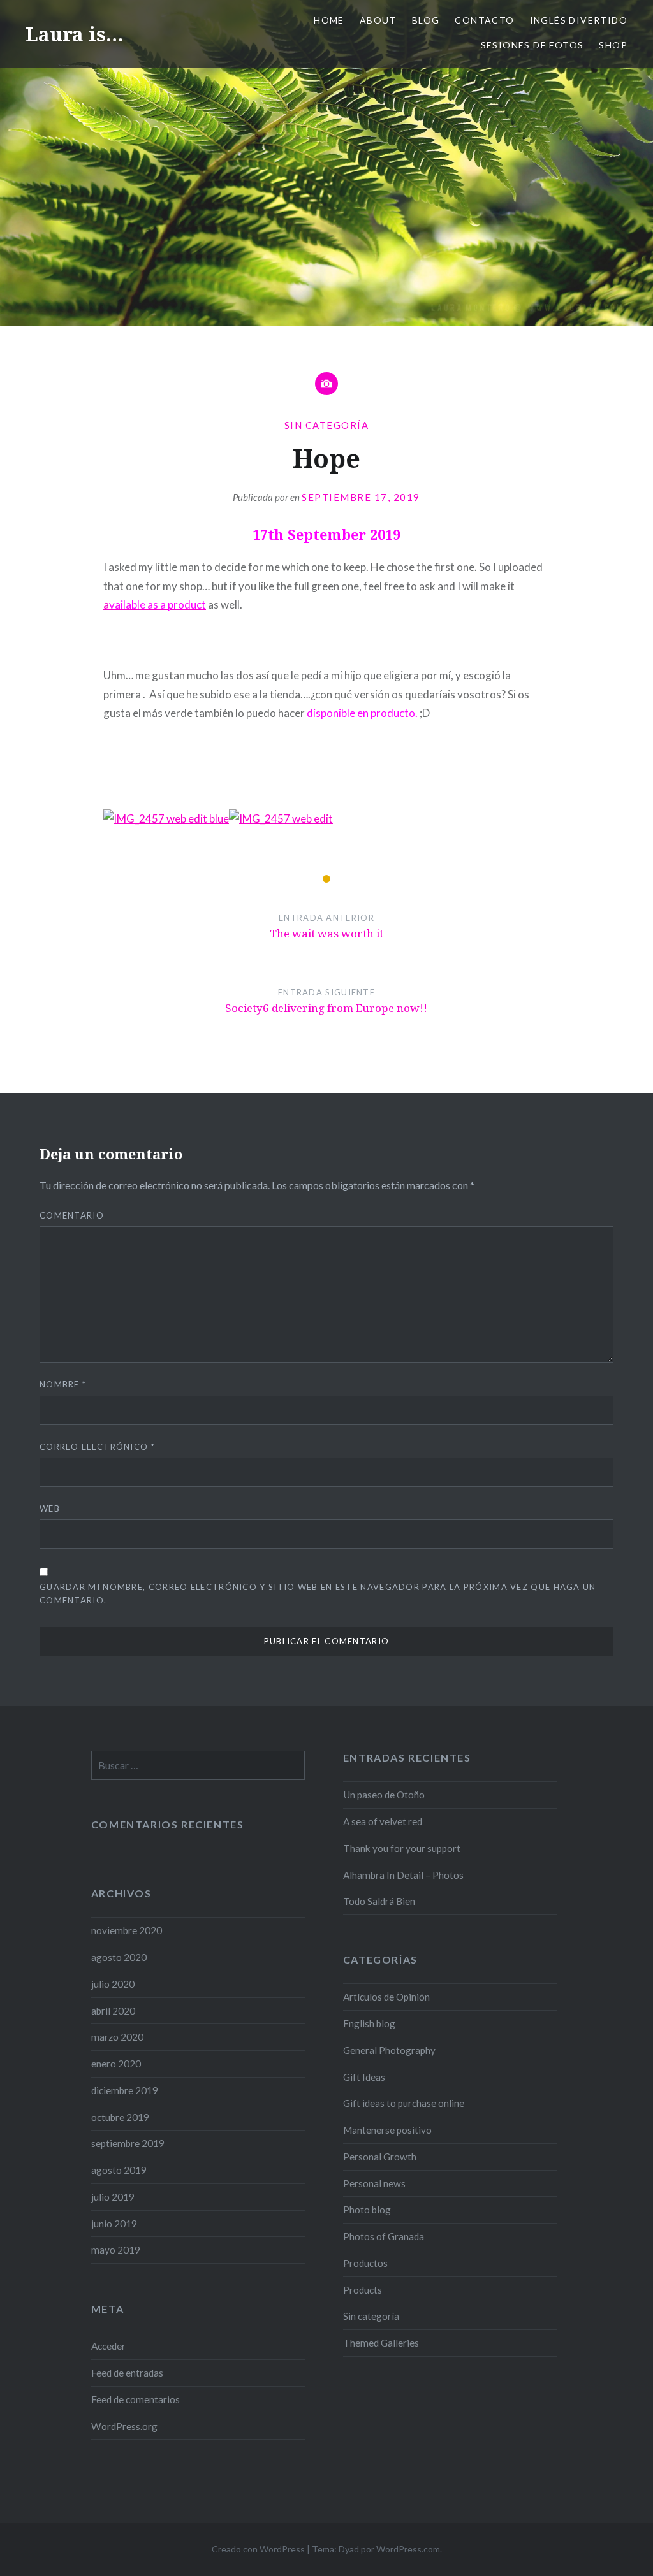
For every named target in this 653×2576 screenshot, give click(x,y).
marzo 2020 (117, 2037)
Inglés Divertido (579, 20)
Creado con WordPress (258, 2549)
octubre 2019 (120, 2117)
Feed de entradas (127, 2373)
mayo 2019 (116, 2250)
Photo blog (367, 2210)
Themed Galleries (381, 2343)
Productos (365, 2263)
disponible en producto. (362, 713)
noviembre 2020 (127, 1930)
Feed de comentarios (136, 2399)
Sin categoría (327, 425)
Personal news (374, 2183)
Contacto (484, 20)
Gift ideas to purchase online (404, 2103)
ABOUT (378, 20)
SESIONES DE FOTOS (532, 45)
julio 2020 (113, 1984)
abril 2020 (113, 2011)
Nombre (63, 1384)
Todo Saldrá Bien (379, 1901)
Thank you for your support (402, 1848)
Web (50, 1509)
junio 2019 (114, 2224)
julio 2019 (113, 2197)
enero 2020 (116, 2064)
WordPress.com (408, 2549)
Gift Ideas (364, 2077)
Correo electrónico (97, 1447)
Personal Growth (380, 2157)
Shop (613, 45)
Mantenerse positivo (387, 2130)
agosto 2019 (119, 2170)
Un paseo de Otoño (384, 1795)
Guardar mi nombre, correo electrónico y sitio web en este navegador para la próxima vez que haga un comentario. (318, 1594)
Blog (426, 20)
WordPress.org (124, 2426)
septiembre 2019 (128, 2143)
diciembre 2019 (125, 2090)
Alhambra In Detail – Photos (403, 1875)
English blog (369, 2023)
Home (329, 20)
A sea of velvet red (383, 1821)
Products (363, 2290)
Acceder (108, 2346)
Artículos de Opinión (386, 1997)
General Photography (389, 2050)
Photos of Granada (384, 2236)
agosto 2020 (119, 1957)
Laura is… (74, 34)
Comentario (72, 1215)
